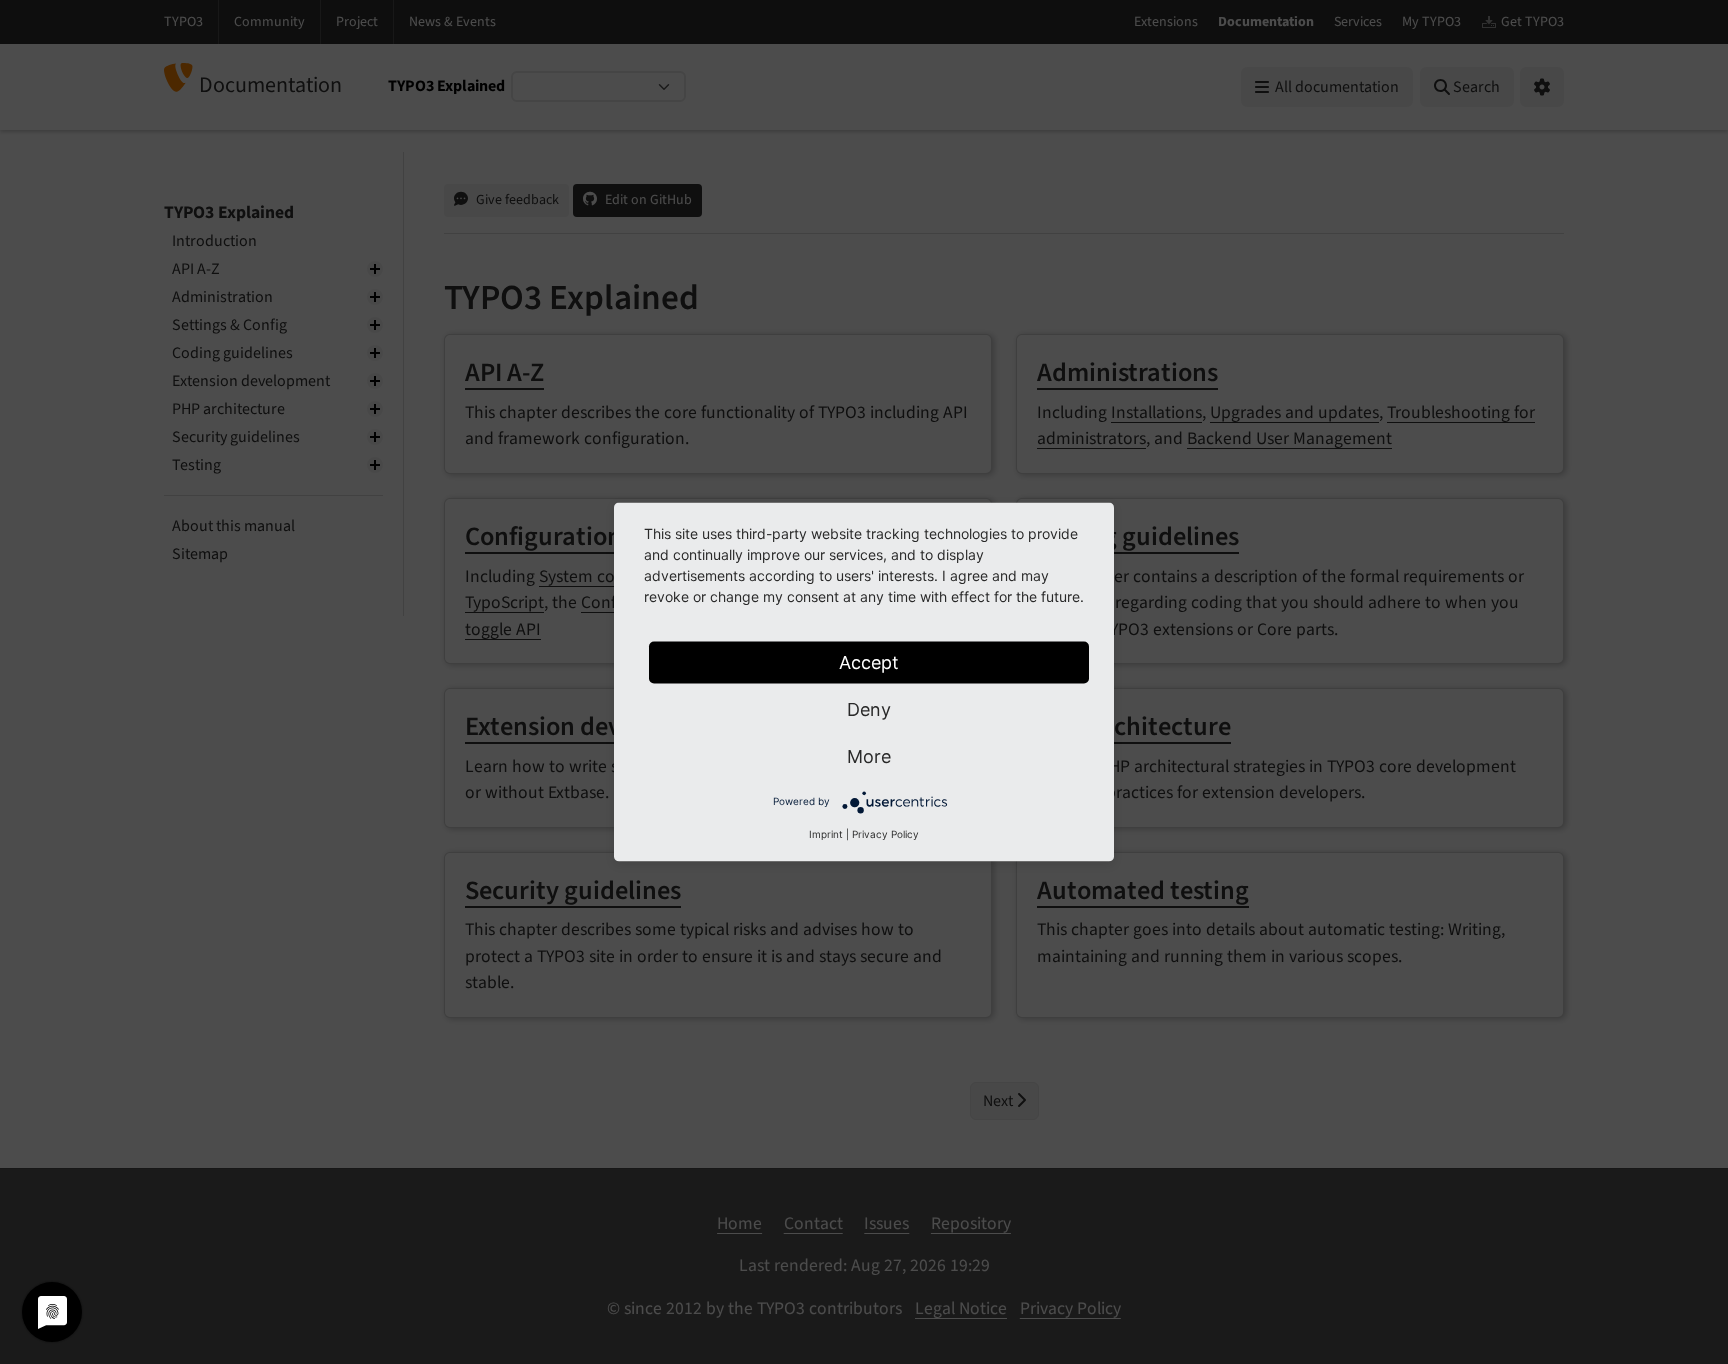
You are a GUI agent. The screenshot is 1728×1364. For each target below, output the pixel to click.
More (869, 756)
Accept (869, 662)
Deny (869, 709)
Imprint (826, 834)
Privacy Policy (885, 834)
